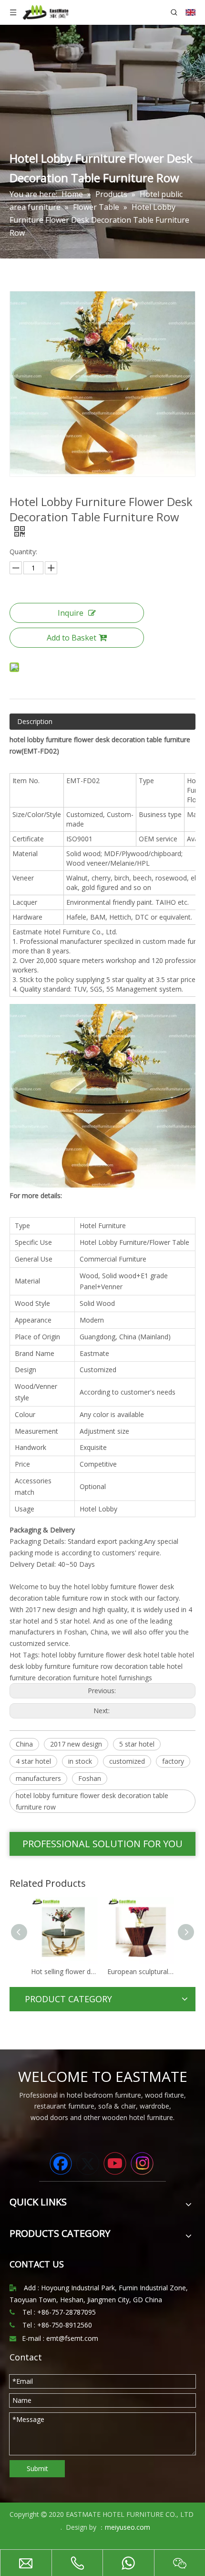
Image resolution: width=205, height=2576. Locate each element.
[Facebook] (61, 2163)
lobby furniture (48, 1666)
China (24, 1744)
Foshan (90, 1778)
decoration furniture (68, 1678)
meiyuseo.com (128, 2527)
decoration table (140, 1666)
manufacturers (38, 1778)
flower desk (124, 1655)
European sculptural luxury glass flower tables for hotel (66, 1971)
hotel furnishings (127, 1678)
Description (35, 721)
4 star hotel (33, 1761)
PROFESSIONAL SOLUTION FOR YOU (102, 1844)
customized (127, 1761)
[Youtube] (115, 2163)
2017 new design (76, 1744)
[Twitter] (88, 2163)
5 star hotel (137, 1744)
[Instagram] (142, 2163)
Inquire (71, 613)
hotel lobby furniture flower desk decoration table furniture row (92, 1801)
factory (173, 1761)
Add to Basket (72, 638)
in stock (80, 1761)
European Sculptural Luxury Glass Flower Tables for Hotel (143, 1971)
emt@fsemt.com (72, 2338)
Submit (37, 2468)
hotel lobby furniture (73, 1655)
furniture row (92, 1666)
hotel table (160, 1655)
